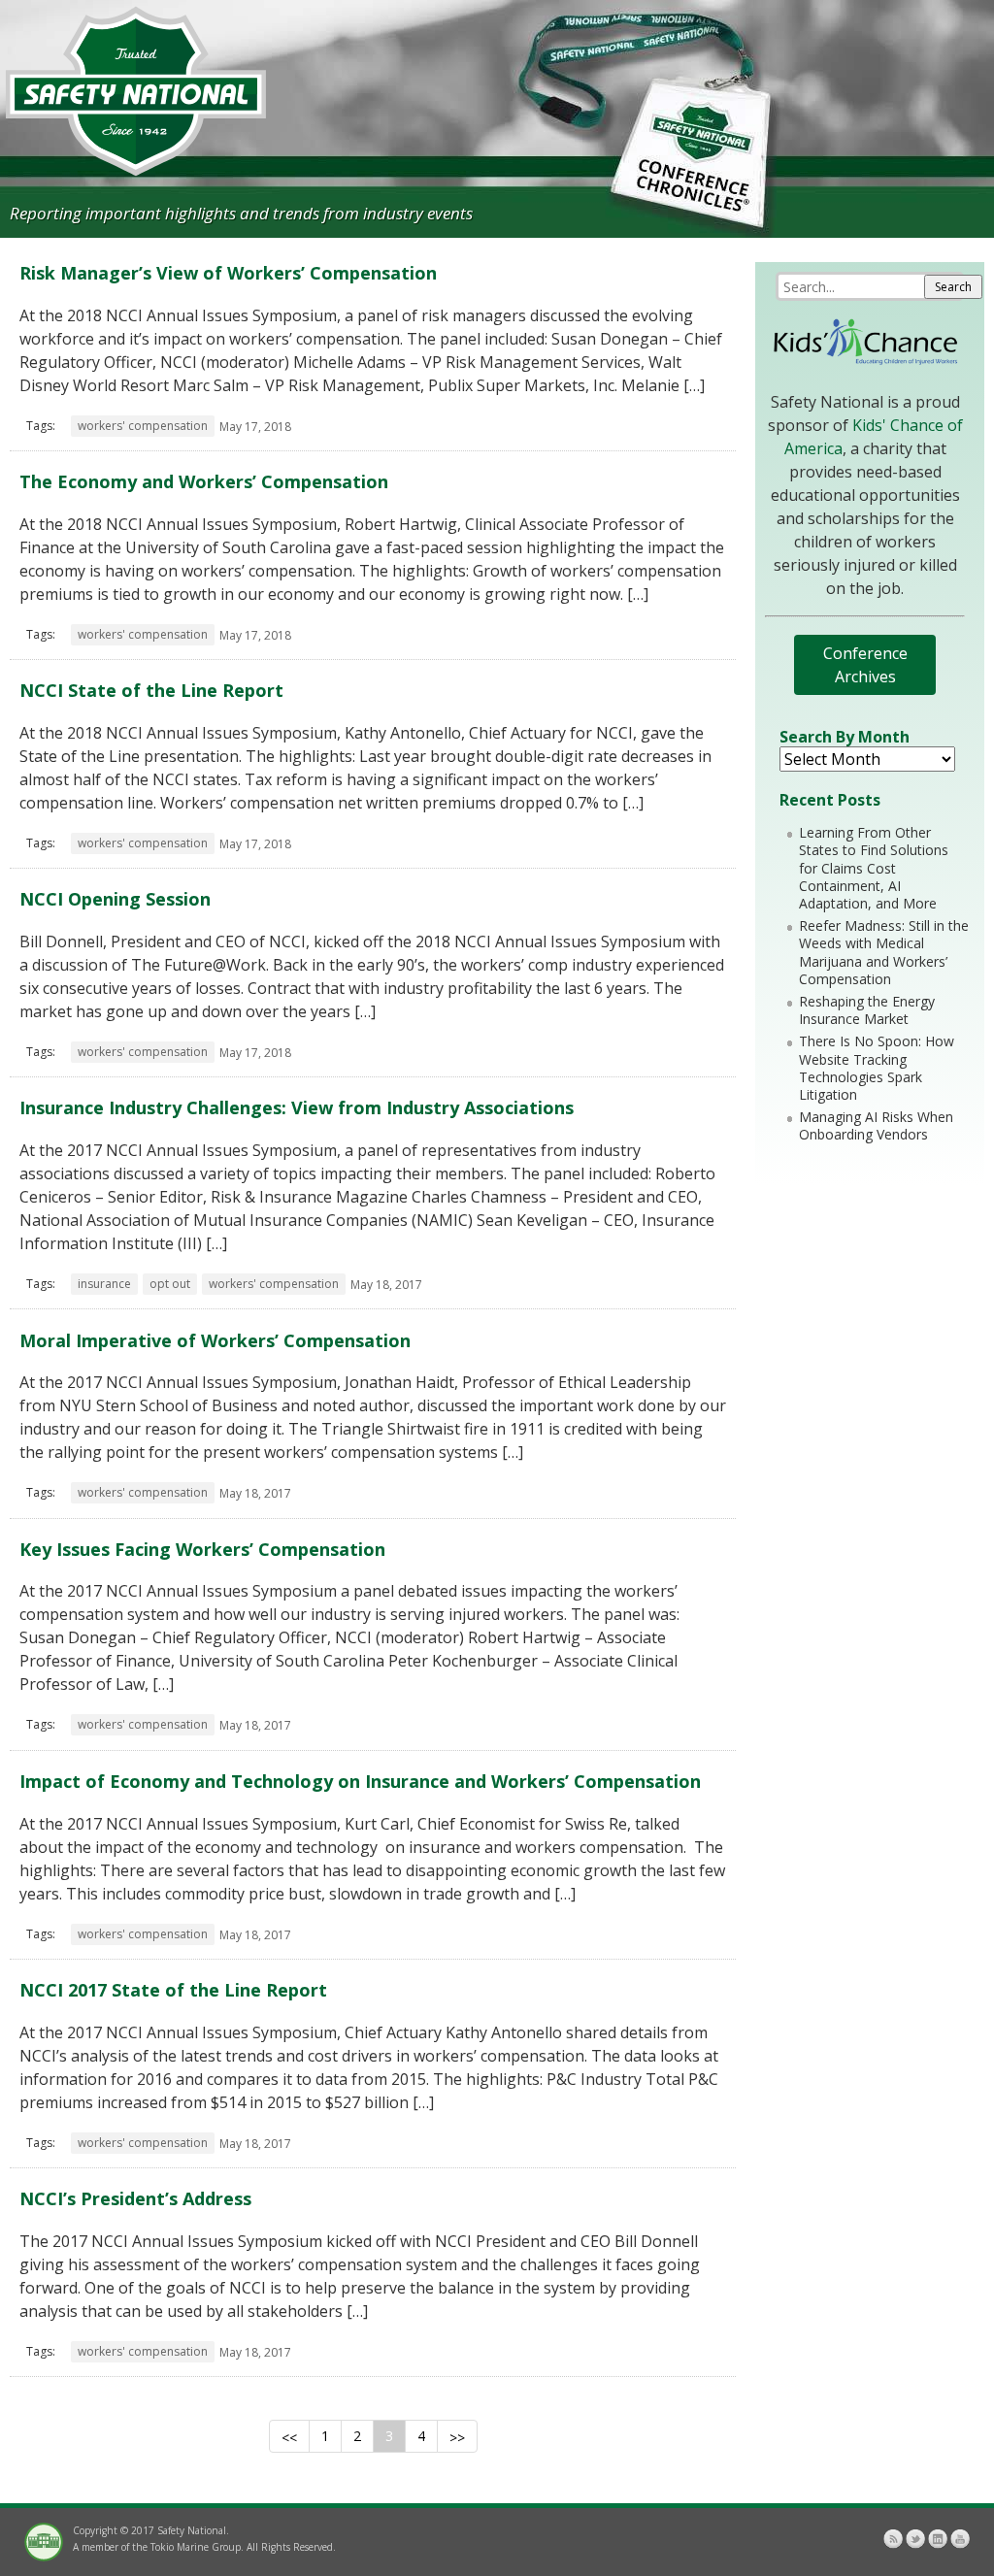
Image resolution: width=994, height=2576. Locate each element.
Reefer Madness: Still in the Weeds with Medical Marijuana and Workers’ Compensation (884, 952)
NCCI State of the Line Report (151, 690)
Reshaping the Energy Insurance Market (867, 1010)
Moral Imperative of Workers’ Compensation (215, 1340)
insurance (104, 1284)
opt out (170, 1284)
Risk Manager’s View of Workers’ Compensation (228, 273)
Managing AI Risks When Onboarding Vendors (876, 1125)
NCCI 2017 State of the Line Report (173, 1990)
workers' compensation (143, 426)
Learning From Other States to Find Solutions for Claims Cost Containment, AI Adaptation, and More (874, 868)
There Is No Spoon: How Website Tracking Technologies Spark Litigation (877, 1068)
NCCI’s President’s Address (135, 2198)
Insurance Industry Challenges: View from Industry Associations (297, 1107)
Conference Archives (865, 665)
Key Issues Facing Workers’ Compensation (202, 1549)
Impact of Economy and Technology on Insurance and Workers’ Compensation (360, 1781)
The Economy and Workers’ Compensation (204, 481)
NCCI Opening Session (115, 899)
